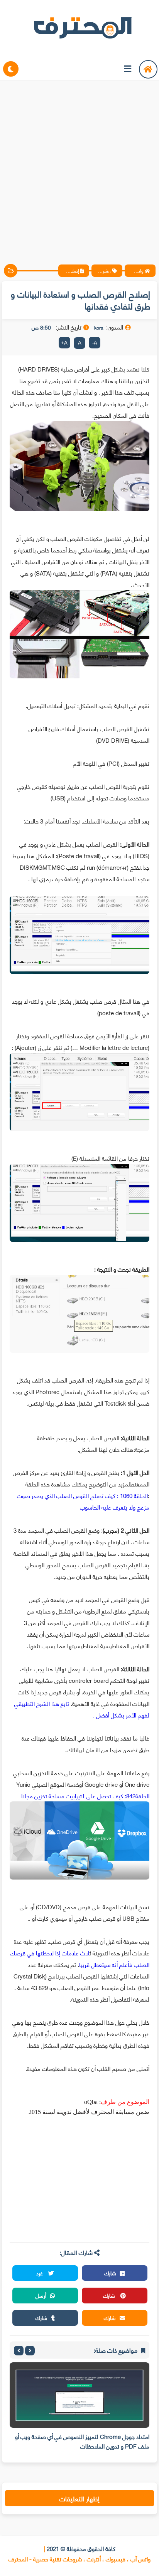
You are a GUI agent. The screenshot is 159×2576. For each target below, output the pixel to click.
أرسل (41, 2295)
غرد (40, 2273)
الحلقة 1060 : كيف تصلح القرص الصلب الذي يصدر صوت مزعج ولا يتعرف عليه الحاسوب (83, 1501)
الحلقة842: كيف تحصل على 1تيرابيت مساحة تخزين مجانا (85, 1796)
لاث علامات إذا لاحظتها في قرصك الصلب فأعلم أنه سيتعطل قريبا (80, 1958)
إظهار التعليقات (79, 2498)
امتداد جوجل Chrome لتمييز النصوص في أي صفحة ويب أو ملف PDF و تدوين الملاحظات (82, 2441)
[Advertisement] (79, 166)
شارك (110, 2273)
